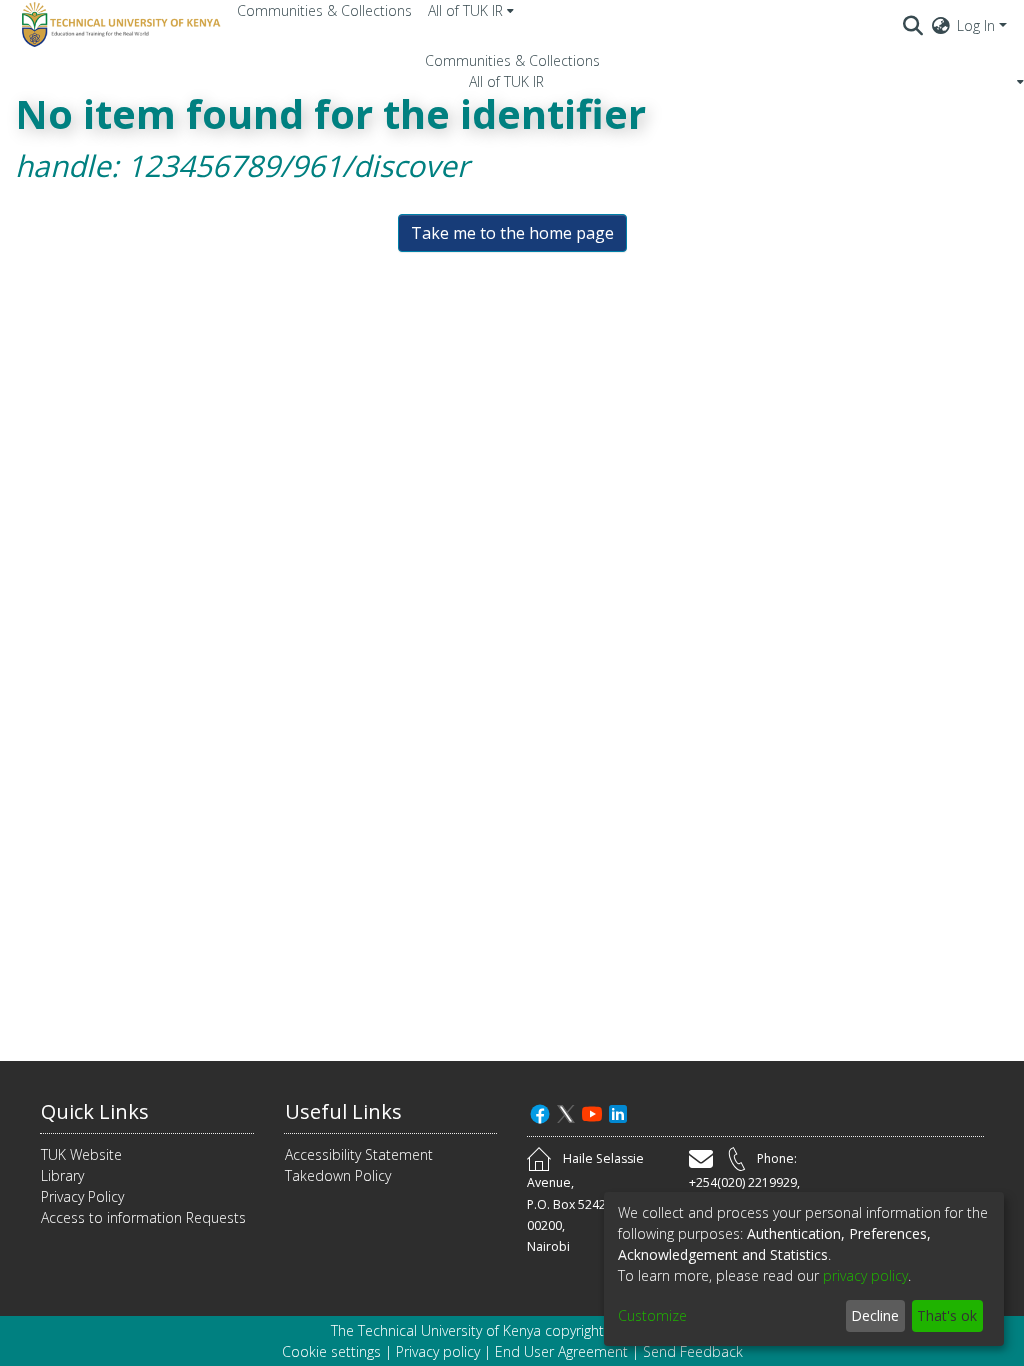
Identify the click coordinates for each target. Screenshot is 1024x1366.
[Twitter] (566, 1111)
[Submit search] (913, 25)
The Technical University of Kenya (436, 1330)
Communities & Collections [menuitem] (324, 10)
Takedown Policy (338, 1175)
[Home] (118, 25)
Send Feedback (693, 1351)
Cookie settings (331, 1351)
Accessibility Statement (359, 1154)
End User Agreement (561, 1351)
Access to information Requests (143, 1217)
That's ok (947, 1315)
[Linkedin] (618, 1111)
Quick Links (95, 1111)
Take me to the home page (512, 233)
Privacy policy (438, 1351)
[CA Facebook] (540, 1111)
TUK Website (81, 1154)
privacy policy (865, 1275)
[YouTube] (592, 1111)
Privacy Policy (82, 1196)
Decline (875, 1315)
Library (62, 1175)
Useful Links (343, 1111)
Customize (652, 1315)
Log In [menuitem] (976, 25)
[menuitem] (471, 10)
